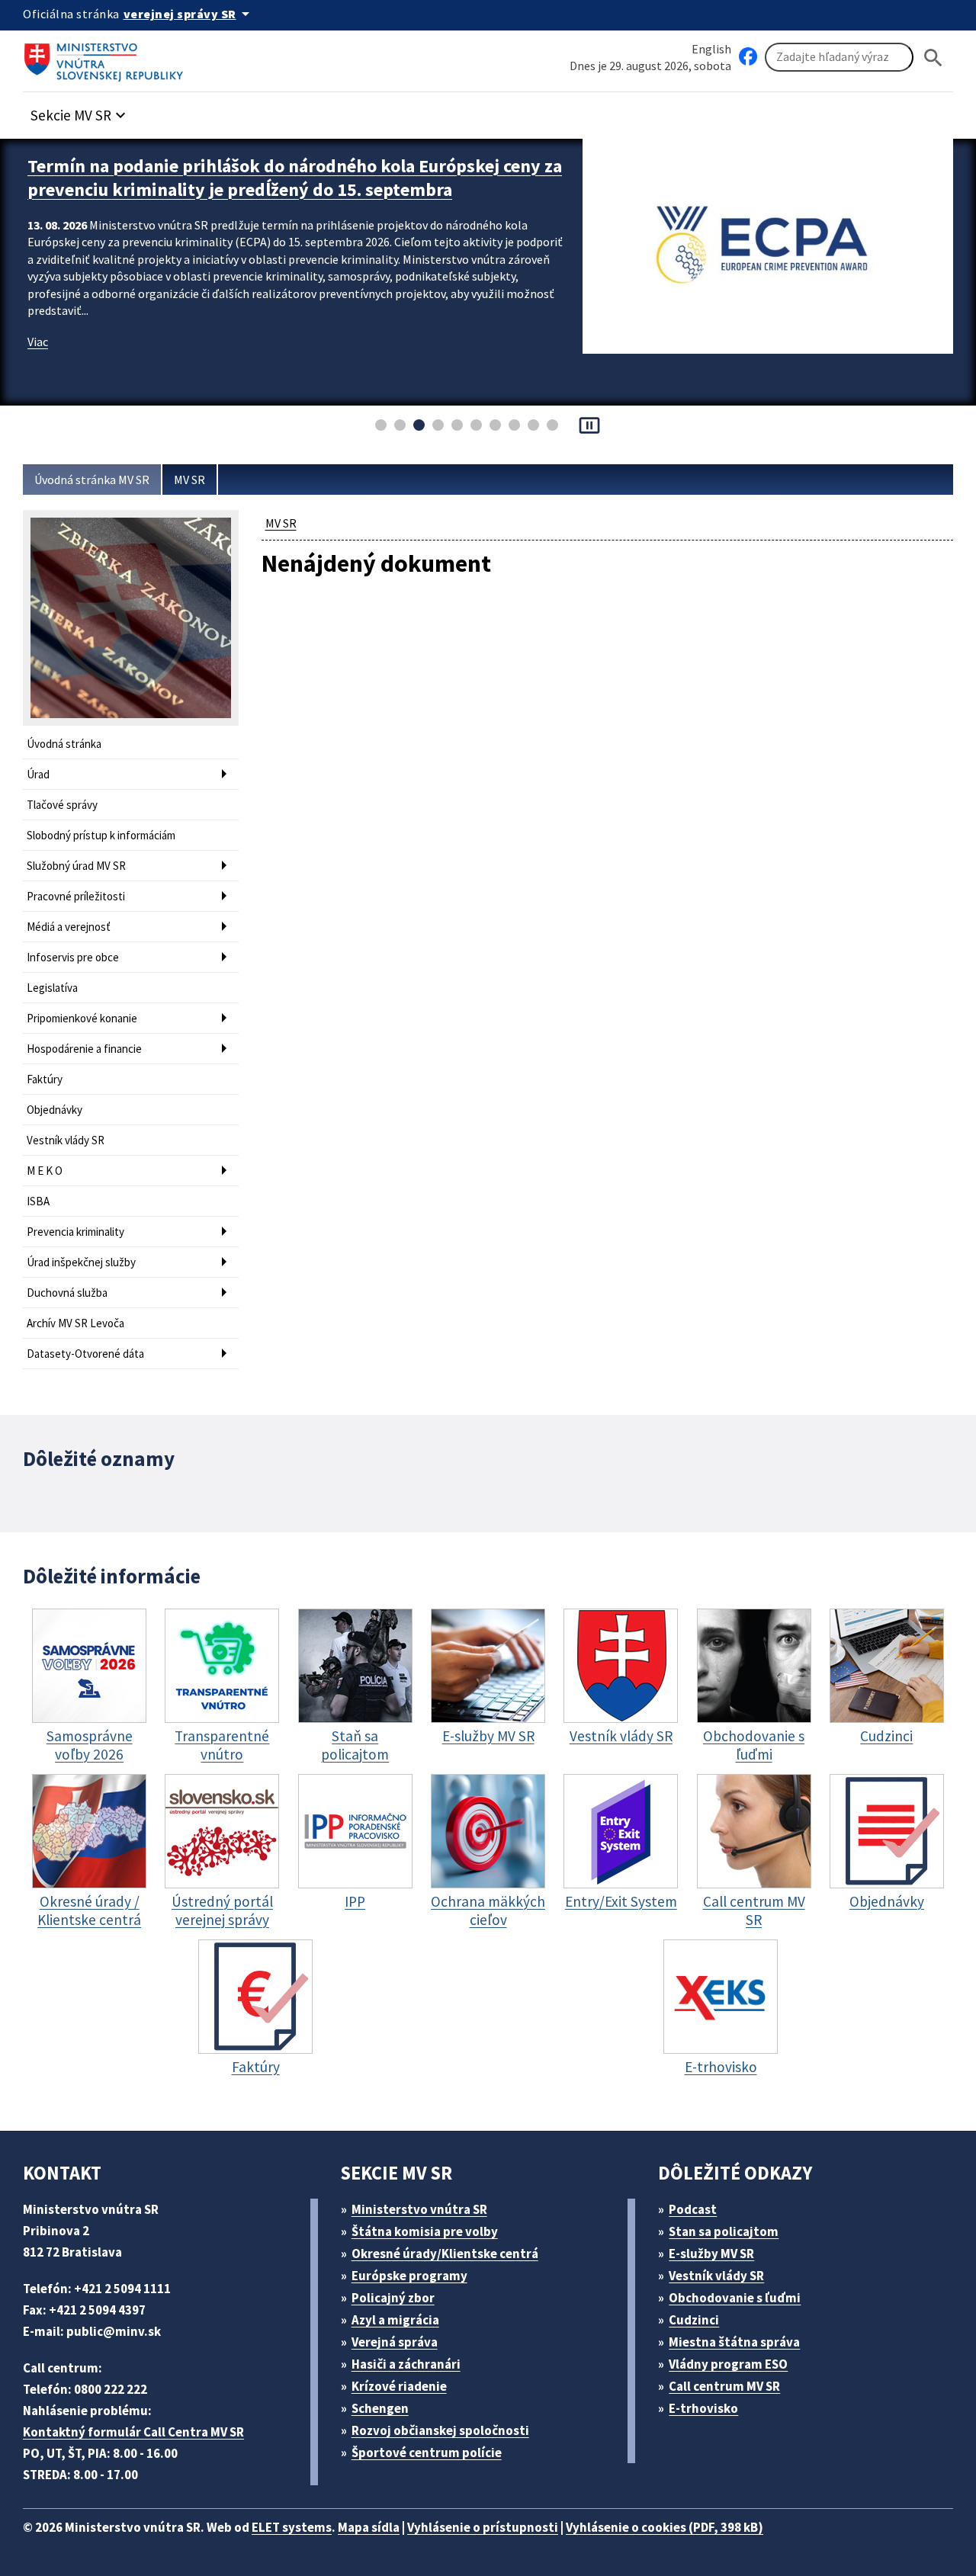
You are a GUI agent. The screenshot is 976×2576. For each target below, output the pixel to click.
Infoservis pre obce (73, 957)
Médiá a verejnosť (69, 927)
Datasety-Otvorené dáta (85, 1354)
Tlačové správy (62, 805)
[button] (80, 111)
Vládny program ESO (728, 2364)
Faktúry (45, 1079)
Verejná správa (395, 2342)
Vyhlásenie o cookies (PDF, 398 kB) (665, 2527)
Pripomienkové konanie (82, 1018)
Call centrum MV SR (724, 2386)
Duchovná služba (67, 1293)
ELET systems (292, 2527)
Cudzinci (694, 2320)
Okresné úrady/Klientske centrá (445, 2254)
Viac (38, 342)
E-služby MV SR (711, 2254)
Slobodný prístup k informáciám (101, 835)
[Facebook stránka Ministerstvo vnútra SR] (748, 57)
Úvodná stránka (64, 744)
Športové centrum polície (427, 2452)
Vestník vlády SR (66, 1140)
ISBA (38, 1201)
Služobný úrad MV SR (76, 866)
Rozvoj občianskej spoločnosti (440, 2430)
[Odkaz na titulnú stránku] (107, 57)
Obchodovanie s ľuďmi (735, 2298)
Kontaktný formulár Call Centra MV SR (133, 2432)
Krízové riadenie (399, 2386)
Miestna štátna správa (734, 2342)
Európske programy (409, 2276)
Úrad (38, 774)
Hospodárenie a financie (84, 1049)
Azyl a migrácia (395, 2320)
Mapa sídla (369, 2527)
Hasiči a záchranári (406, 2364)
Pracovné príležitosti (76, 896)
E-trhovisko (703, 2408)
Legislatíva (52, 988)
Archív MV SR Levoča (75, 1323)
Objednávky (55, 1110)
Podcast (693, 2209)
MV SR (189, 480)
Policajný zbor (393, 2298)
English (711, 49)
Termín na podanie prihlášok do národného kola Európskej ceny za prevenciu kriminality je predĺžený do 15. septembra (295, 178)
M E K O (45, 1171)
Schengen (380, 2408)
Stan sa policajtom (724, 2231)
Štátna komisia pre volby (425, 2231)
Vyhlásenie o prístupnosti (483, 2527)
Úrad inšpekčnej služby (81, 1262)
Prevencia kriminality (75, 1232)
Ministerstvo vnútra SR (419, 2209)
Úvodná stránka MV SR (92, 480)
